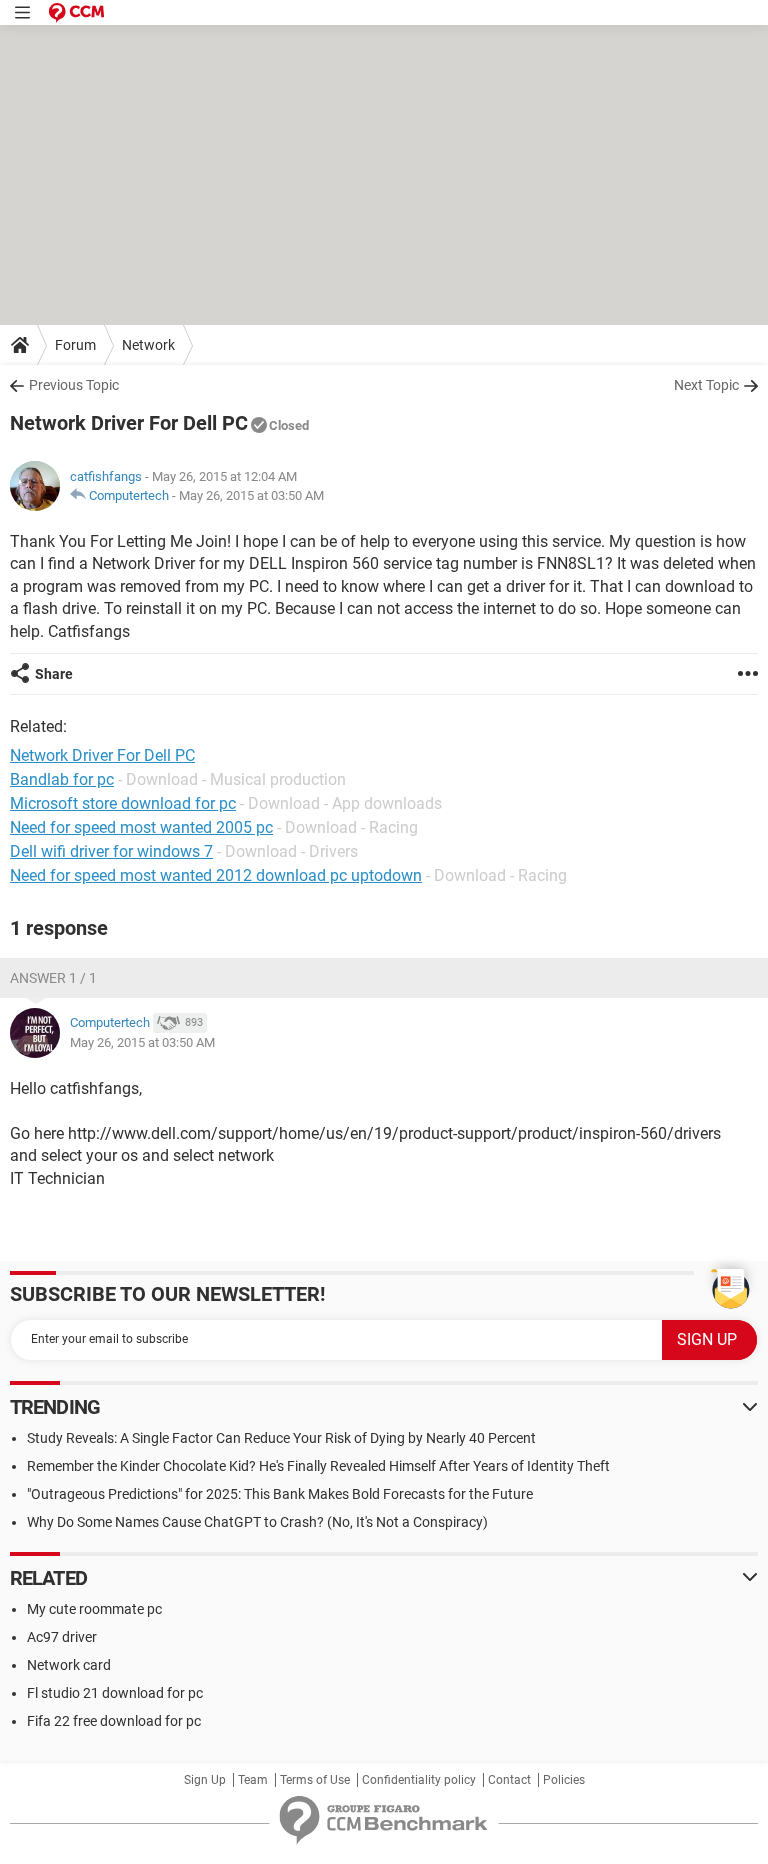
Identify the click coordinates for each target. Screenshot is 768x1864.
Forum (75, 345)
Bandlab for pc (62, 779)
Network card (69, 1665)
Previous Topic (74, 385)
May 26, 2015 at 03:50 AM (251, 495)
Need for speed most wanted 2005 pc (141, 827)
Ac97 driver (62, 1637)
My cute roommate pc (94, 1609)
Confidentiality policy (419, 1780)
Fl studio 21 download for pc (115, 1693)
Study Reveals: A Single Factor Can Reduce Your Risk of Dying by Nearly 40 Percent (281, 1438)
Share (54, 674)
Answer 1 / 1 (53, 978)
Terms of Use (315, 1780)
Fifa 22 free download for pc (114, 1721)
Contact (509, 1780)
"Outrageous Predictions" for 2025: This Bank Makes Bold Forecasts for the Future (280, 1494)
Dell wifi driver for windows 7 (111, 851)
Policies (564, 1780)
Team (253, 1780)
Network (148, 345)
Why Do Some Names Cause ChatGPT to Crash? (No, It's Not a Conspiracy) (257, 1522)
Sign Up (205, 1780)
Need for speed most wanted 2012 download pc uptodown (216, 875)
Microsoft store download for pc (123, 803)
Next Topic (706, 385)
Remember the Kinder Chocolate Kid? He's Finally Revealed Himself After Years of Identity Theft (318, 1466)
